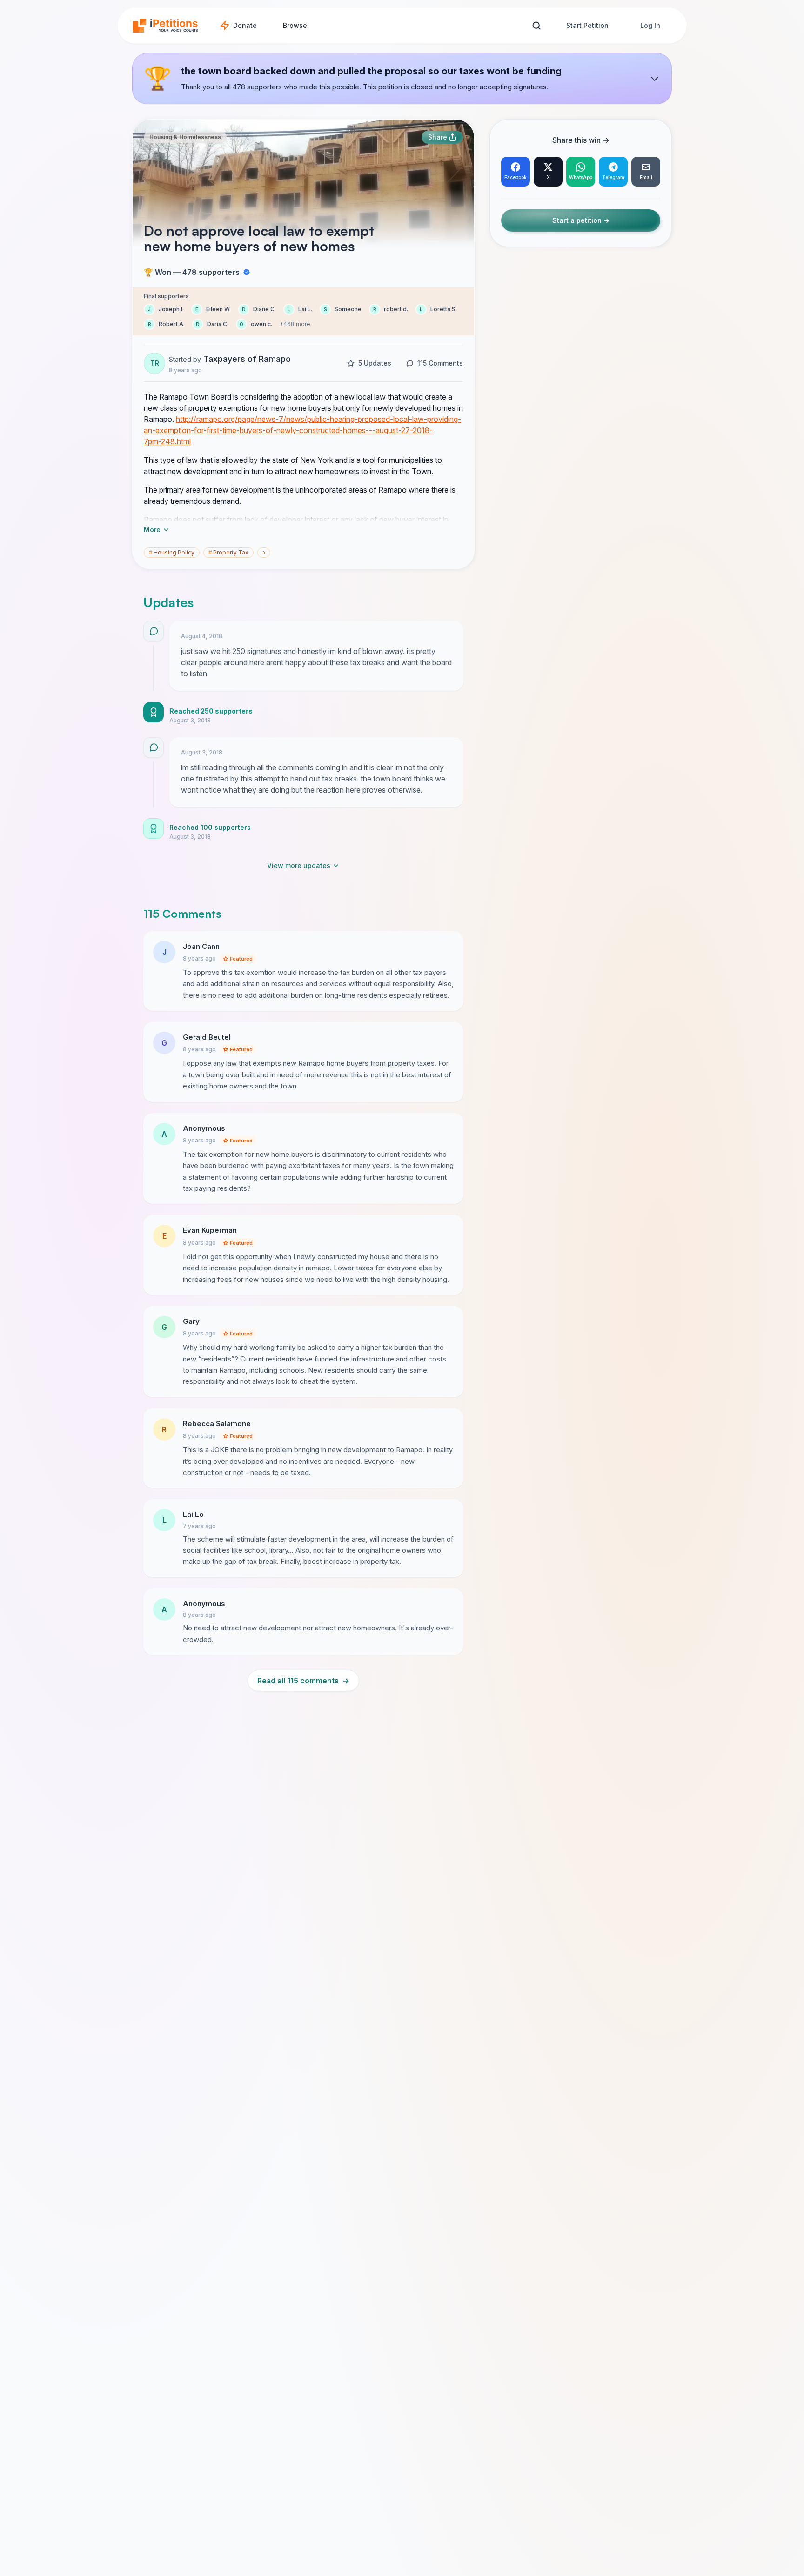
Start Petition (587, 25)
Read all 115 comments (303, 1681)
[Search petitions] (536, 26)
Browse (295, 25)
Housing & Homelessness (185, 137)
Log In (650, 25)
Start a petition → (581, 221)
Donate (245, 25)
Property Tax (228, 552)
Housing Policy (172, 552)
